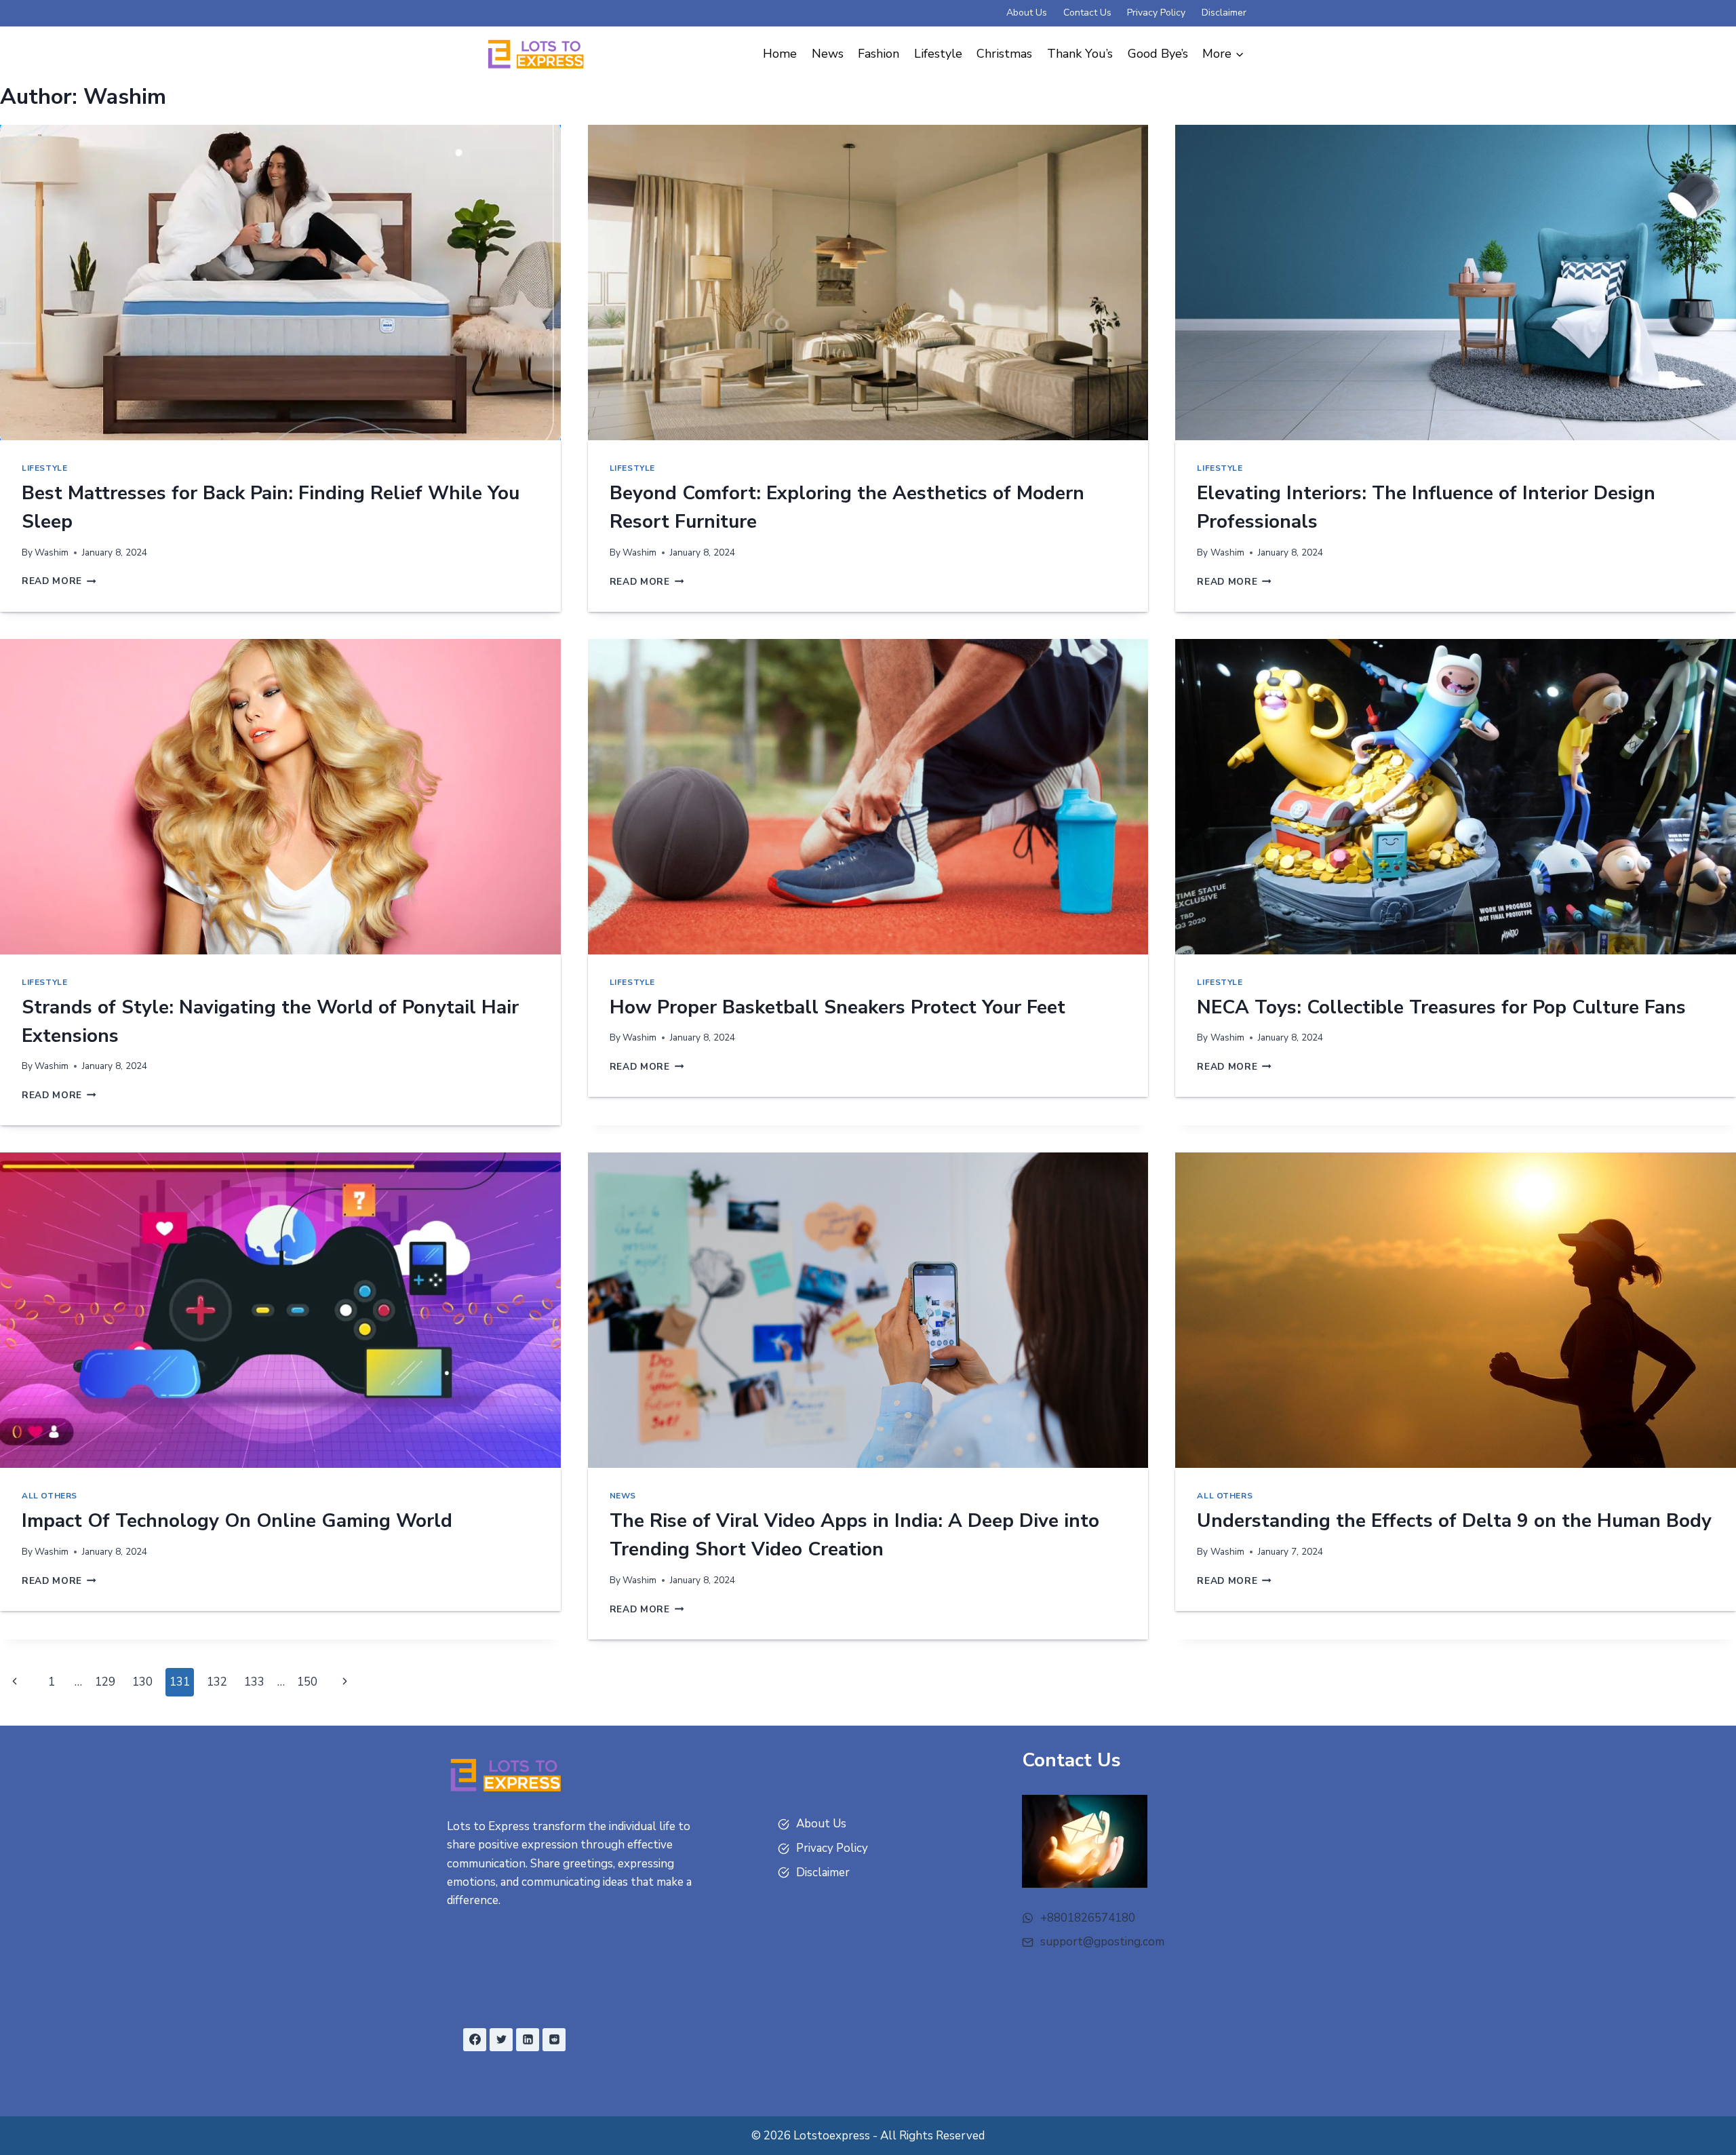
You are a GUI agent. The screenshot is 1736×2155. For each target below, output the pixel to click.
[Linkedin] (528, 2040)
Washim (52, 552)
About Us (1027, 13)
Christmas (1004, 54)
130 (142, 1682)
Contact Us (1087, 13)
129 (105, 1682)
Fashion (879, 54)
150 (307, 1682)
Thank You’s (1080, 54)
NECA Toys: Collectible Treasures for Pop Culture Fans (1441, 1007)
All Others (50, 1496)
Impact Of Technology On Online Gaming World (237, 1521)
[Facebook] (475, 2040)
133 (254, 1682)
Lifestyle (938, 54)
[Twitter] (501, 2040)
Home (780, 54)
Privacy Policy (1156, 13)
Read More (59, 581)
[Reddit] (554, 2040)
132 (217, 1682)
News (828, 54)
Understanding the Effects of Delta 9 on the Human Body (1454, 1521)
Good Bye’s (1158, 54)
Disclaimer (1224, 13)
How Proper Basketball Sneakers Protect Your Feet (837, 1007)
